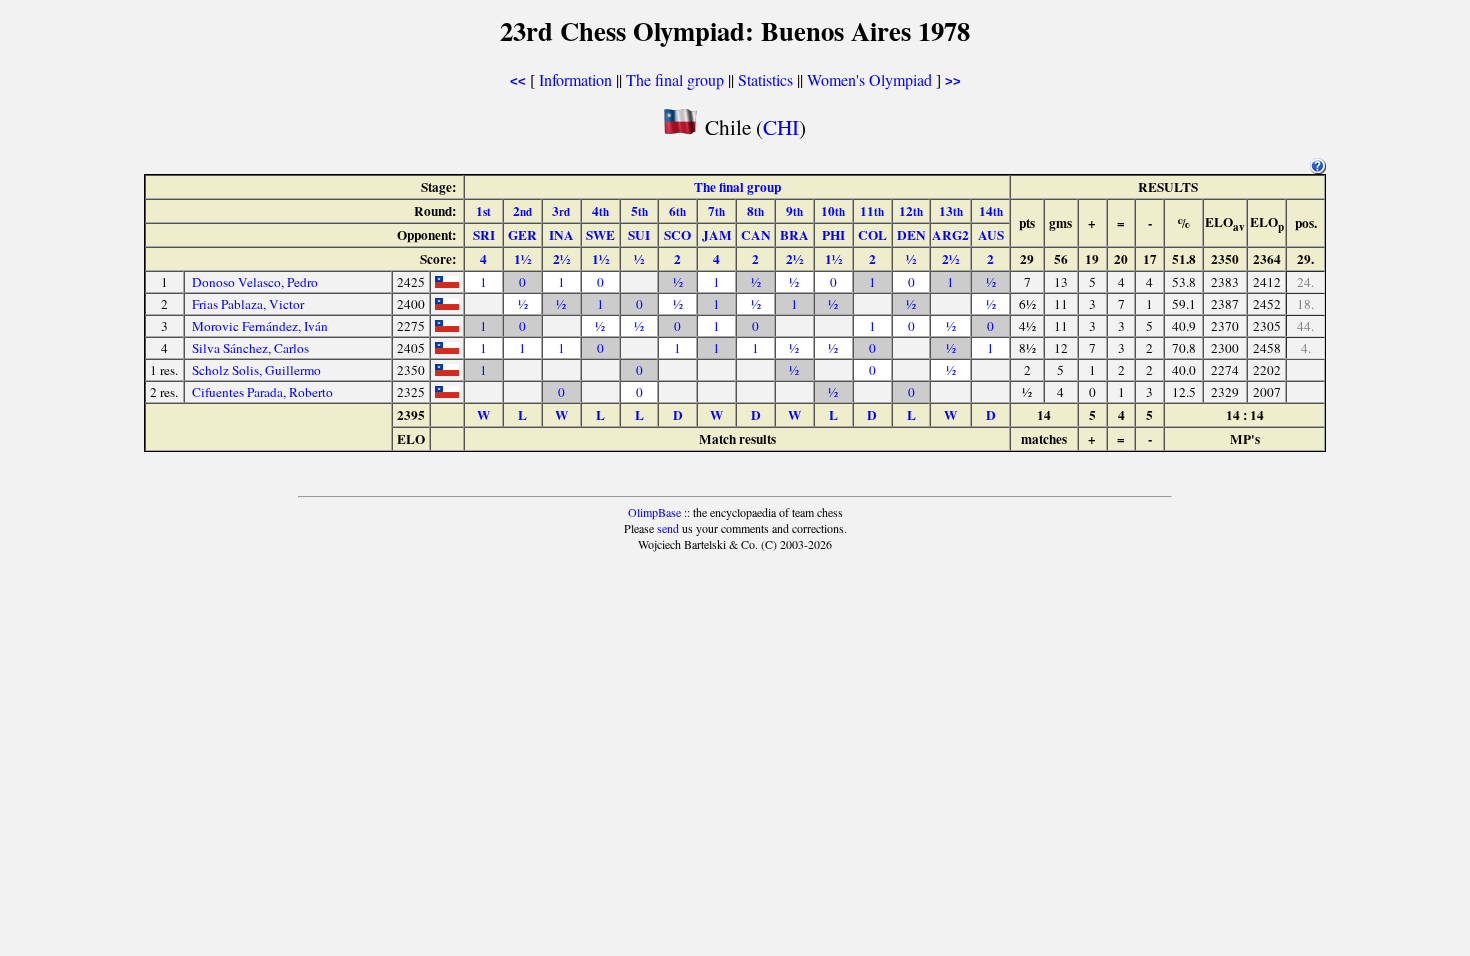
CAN (756, 235)
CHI (781, 126)
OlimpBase (654, 512)
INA (561, 235)
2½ (561, 259)
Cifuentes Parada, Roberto (262, 392)
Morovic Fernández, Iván (260, 326)
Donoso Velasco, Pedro (255, 282)
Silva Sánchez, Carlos (250, 348)
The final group (675, 79)
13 (951, 211)
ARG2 (950, 235)
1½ (522, 259)
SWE (600, 235)
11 (872, 211)
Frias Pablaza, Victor (248, 304)
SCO (677, 235)
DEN (911, 235)
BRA (794, 235)
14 (991, 211)
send (668, 528)
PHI (833, 235)
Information (575, 79)
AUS (991, 235)
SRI (484, 235)
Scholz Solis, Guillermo (256, 370)
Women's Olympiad (869, 79)
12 (911, 211)
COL (872, 235)
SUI (639, 235)
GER (522, 235)
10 (833, 211)
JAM (717, 235)
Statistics (765, 79)
